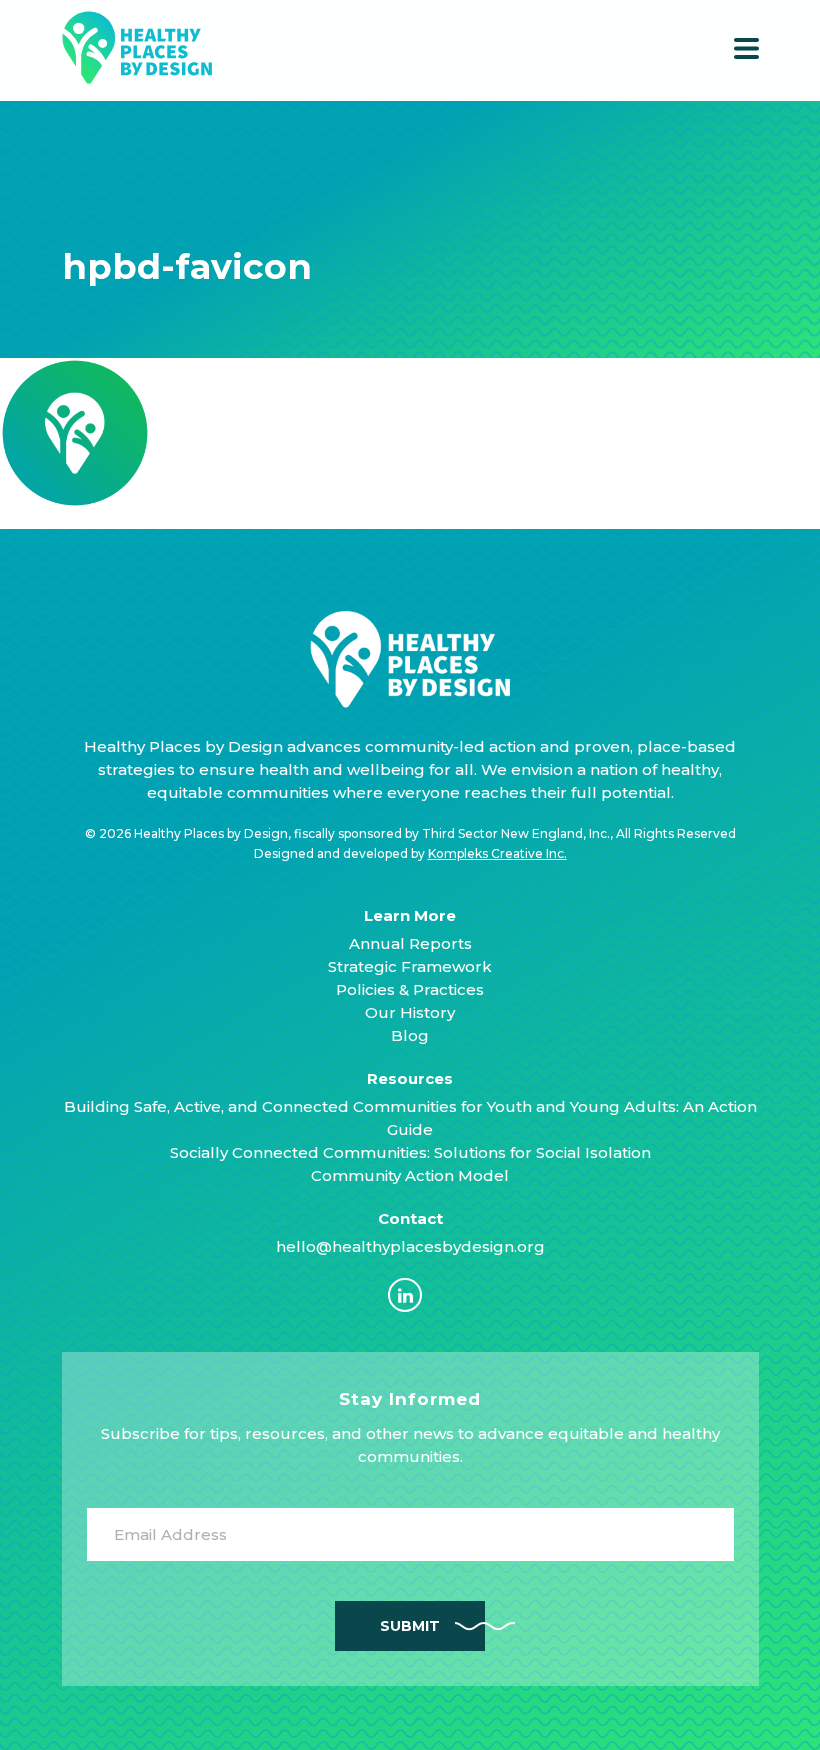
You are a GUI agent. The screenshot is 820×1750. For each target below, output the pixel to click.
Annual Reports (410, 943)
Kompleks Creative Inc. (497, 853)
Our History (410, 1012)
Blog (410, 1035)
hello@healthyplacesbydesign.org (410, 1246)
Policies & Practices (410, 989)
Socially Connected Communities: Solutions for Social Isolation (410, 1152)
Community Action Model (410, 1175)
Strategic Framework (410, 966)
